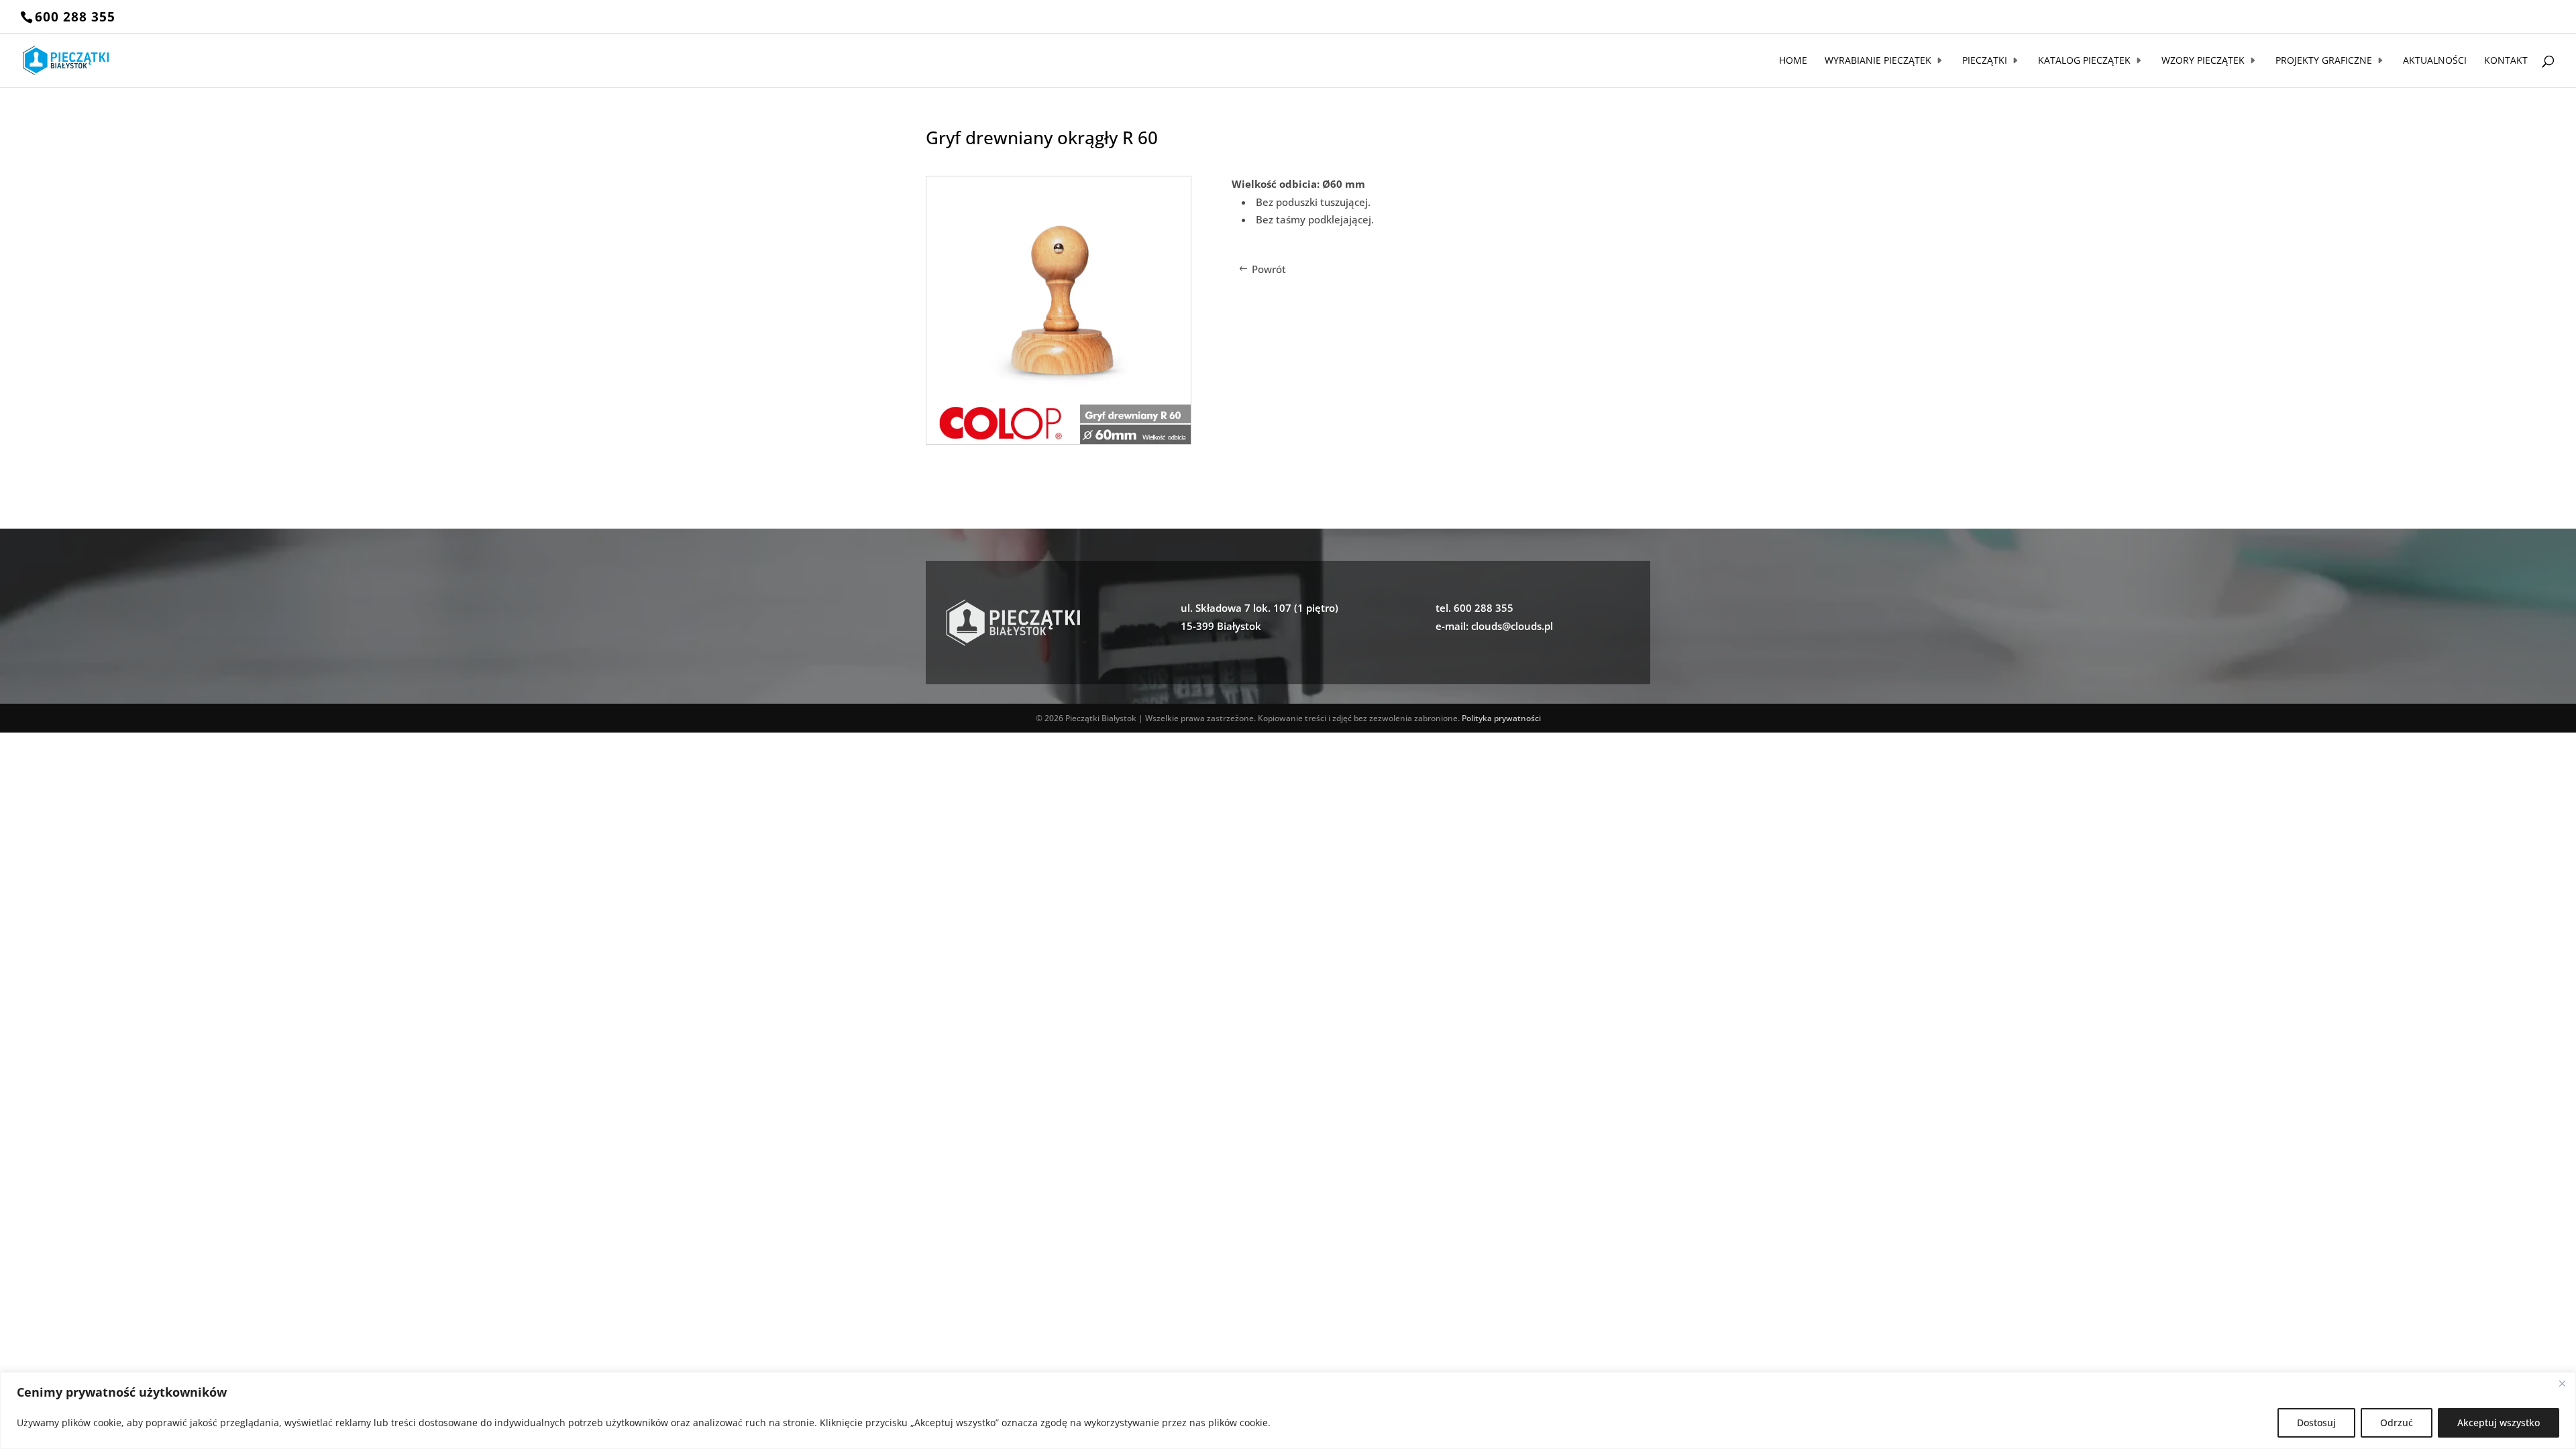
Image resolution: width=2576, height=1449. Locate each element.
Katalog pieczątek (2084, 61)
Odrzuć (2397, 1423)
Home (1793, 61)
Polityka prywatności (1501, 718)
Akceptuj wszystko (2499, 1423)
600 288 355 (75, 17)
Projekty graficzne (2324, 61)
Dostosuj (2316, 1423)
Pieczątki (1985, 61)
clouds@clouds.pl (1512, 626)
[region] (1288, 1410)
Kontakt (2506, 61)
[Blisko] (2562, 1383)
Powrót (1269, 269)
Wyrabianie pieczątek (1878, 61)
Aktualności (2435, 61)
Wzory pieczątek (2203, 61)
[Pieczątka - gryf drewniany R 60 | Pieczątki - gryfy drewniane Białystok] (1059, 440)
